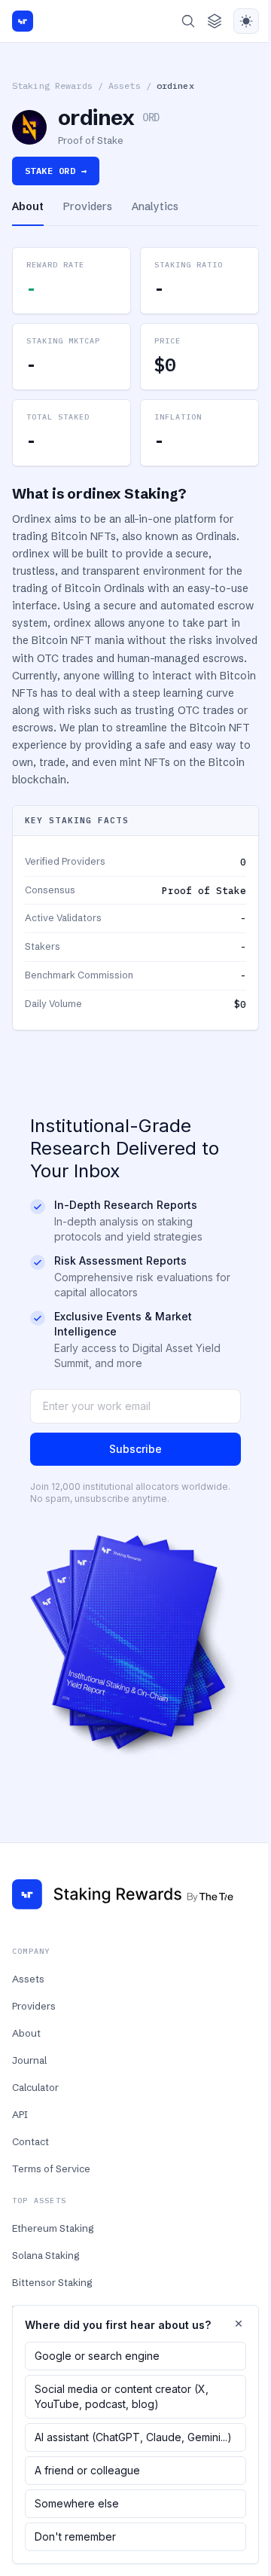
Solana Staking (46, 2255)
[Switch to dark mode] (246, 21)
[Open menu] (215, 21)
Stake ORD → (56, 171)
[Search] (188, 21)
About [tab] (28, 206)
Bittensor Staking (52, 2282)
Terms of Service (51, 2169)
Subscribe (135, 1449)
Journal (29, 2060)
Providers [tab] (88, 206)
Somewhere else (77, 2503)
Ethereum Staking (53, 2228)
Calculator (35, 2087)
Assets (125, 85)
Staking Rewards (52, 85)
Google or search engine (97, 2356)
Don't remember (75, 2536)
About (26, 2033)
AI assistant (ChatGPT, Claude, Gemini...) (133, 2437)
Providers (34, 2006)
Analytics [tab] (155, 206)
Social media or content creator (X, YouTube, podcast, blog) (122, 2396)
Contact (30, 2141)
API (20, 2114)
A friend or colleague (87, 2470)
